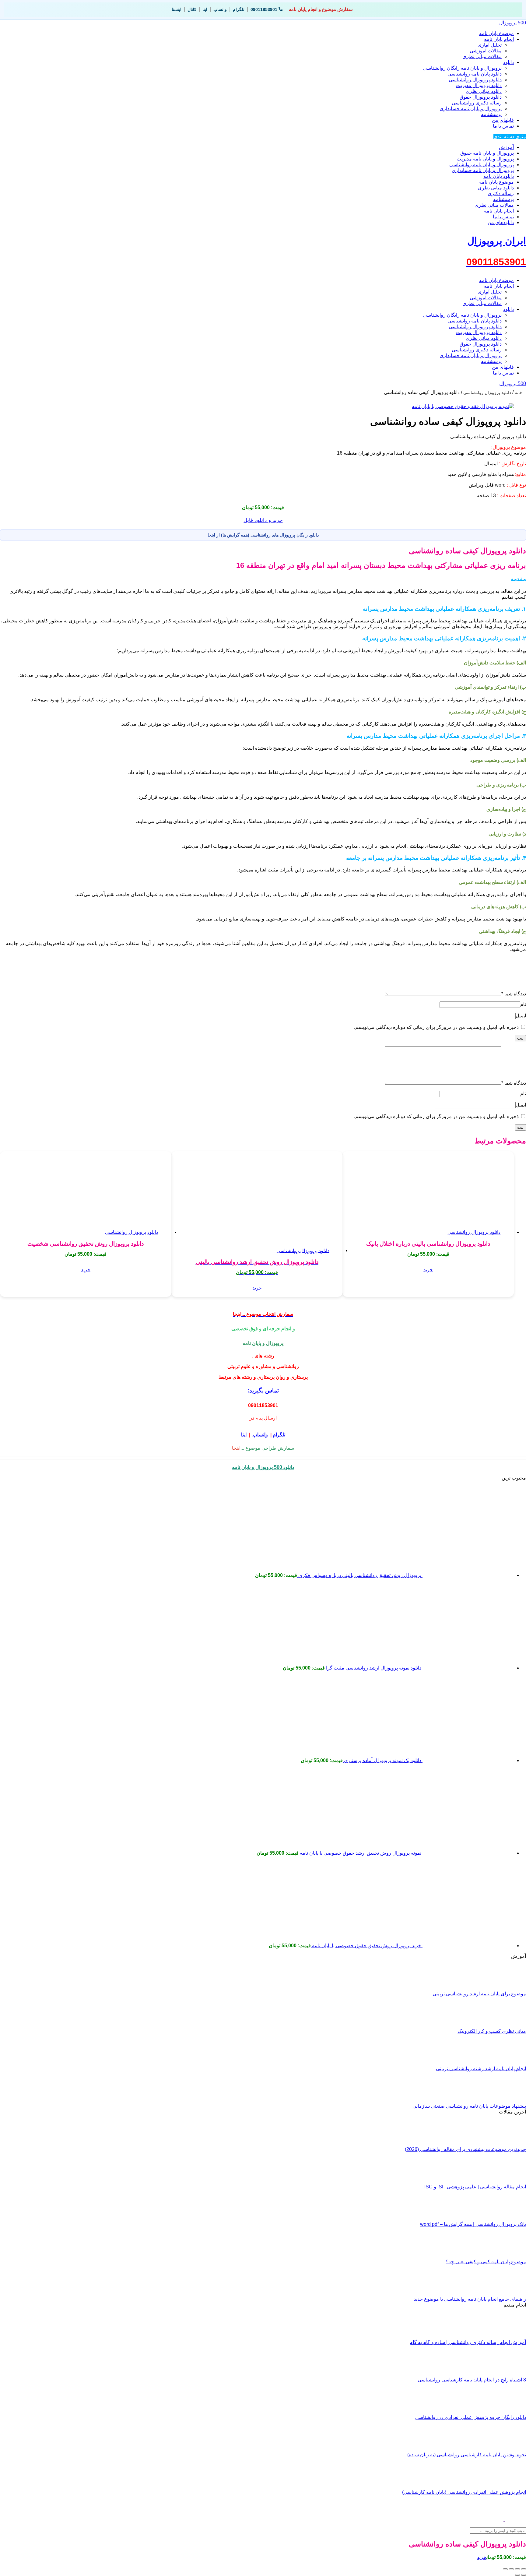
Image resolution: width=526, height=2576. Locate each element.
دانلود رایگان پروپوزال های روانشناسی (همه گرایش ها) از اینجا (263, 535)
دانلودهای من (501, 222)
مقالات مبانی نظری (482, 56)
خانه (519, 392)
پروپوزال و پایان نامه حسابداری (471, 109)
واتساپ (220, 9)
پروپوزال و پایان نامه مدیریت (485, 159)
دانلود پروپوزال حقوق (481, 97)
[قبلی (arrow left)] (524, 2575)
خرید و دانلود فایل (263, 520)
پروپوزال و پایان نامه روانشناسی (482, 165)
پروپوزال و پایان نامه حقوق (487, 153)
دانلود (508, 62)
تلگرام (239, 9)
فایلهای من (503, 120)
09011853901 (264, 9)
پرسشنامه (491, 114)
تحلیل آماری (490, 45)
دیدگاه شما (514, 994)
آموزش (506, 147)
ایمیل (521, 1016)
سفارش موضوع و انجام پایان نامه (321, 9)
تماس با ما (503, 126)
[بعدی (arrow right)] (517, 2575)
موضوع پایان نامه (496, 33)
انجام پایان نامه (499, 39)
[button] (428, 1270)
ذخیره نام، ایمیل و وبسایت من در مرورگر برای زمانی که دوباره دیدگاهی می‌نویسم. (436, 1027)
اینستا (177, 9)
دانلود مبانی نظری (484, 91)
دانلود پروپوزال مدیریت (479, 85)
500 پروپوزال (513, 23)
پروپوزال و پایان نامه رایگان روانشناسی (462, 68)
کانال (192, 9)
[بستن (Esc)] (505, 2569)
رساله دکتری (501, 194)
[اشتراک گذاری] (511, 2569)
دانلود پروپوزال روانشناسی (475, 80)
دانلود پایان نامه (499, 176)
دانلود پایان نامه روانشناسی (475, 74)
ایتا (205, 9)
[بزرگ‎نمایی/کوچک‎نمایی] (524, 2569)
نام (523, 1004)
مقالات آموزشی (486, 51)
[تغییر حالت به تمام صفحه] (517, 2569)
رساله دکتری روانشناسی (477, 103)
